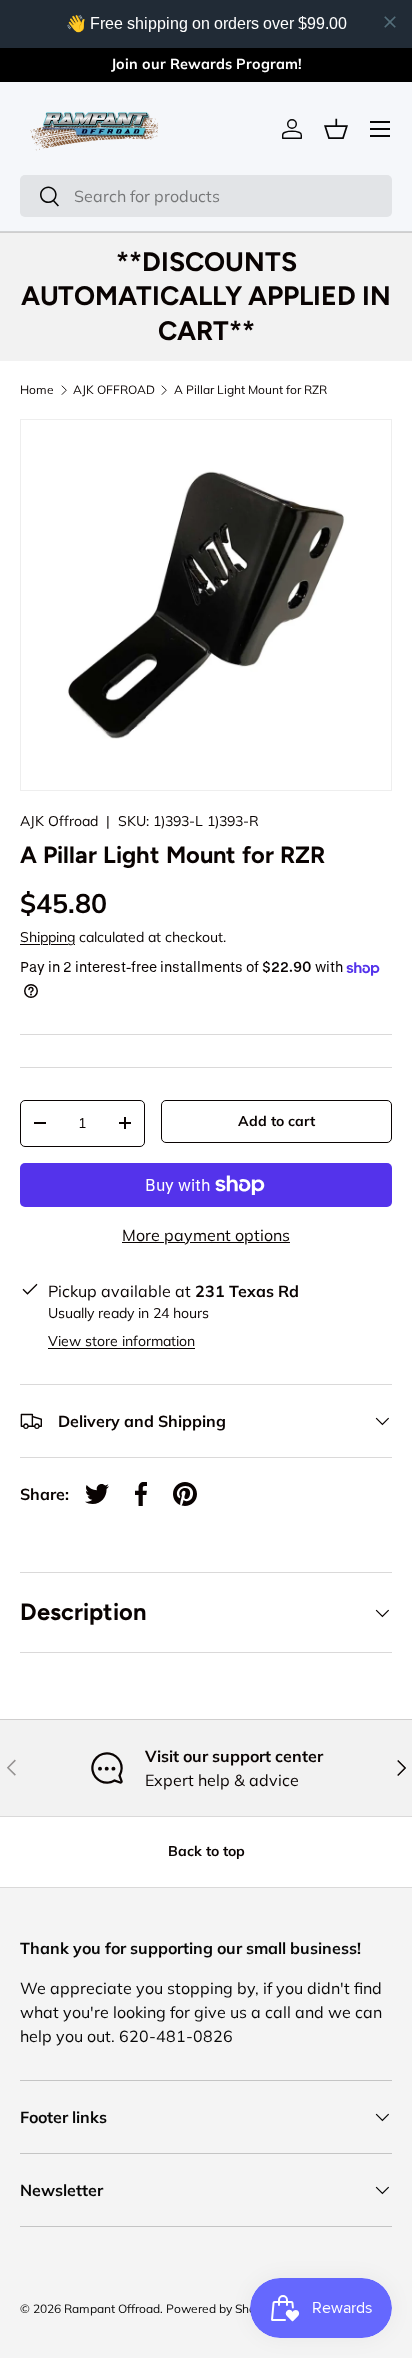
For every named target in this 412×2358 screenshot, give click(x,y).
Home (37, 390)
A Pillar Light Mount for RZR (250, 390)
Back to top (206, 1851)
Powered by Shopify (221, 2308)
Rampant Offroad (112, 2308)
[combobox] (206, 196)
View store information (121, 1341)
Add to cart (276, 1121)
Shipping (47, 937)
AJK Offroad (59, 821)
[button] (336, 129)
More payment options (206, 1235)
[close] (390, 22)
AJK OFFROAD (114, 390)
